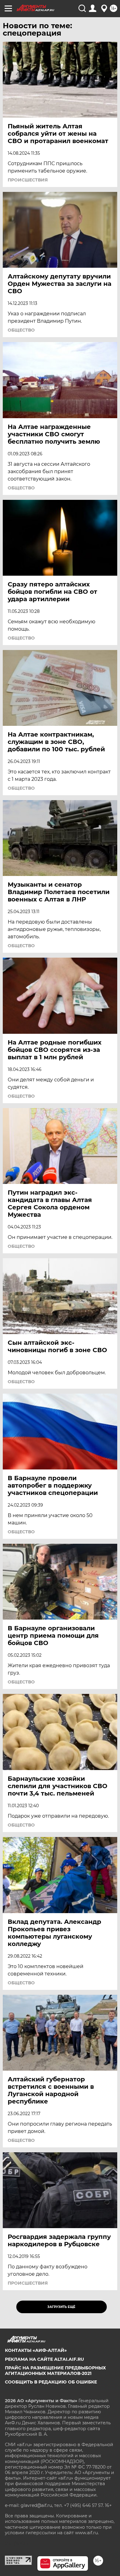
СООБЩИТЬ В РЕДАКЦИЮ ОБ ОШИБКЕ (51, 2382)
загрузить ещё (61, 2307)
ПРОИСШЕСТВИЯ (28, 180)
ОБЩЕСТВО (21, 330)
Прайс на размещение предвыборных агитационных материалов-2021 (55, 2371)
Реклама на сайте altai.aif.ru (44, 2359)
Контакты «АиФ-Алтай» (36, 2350)
